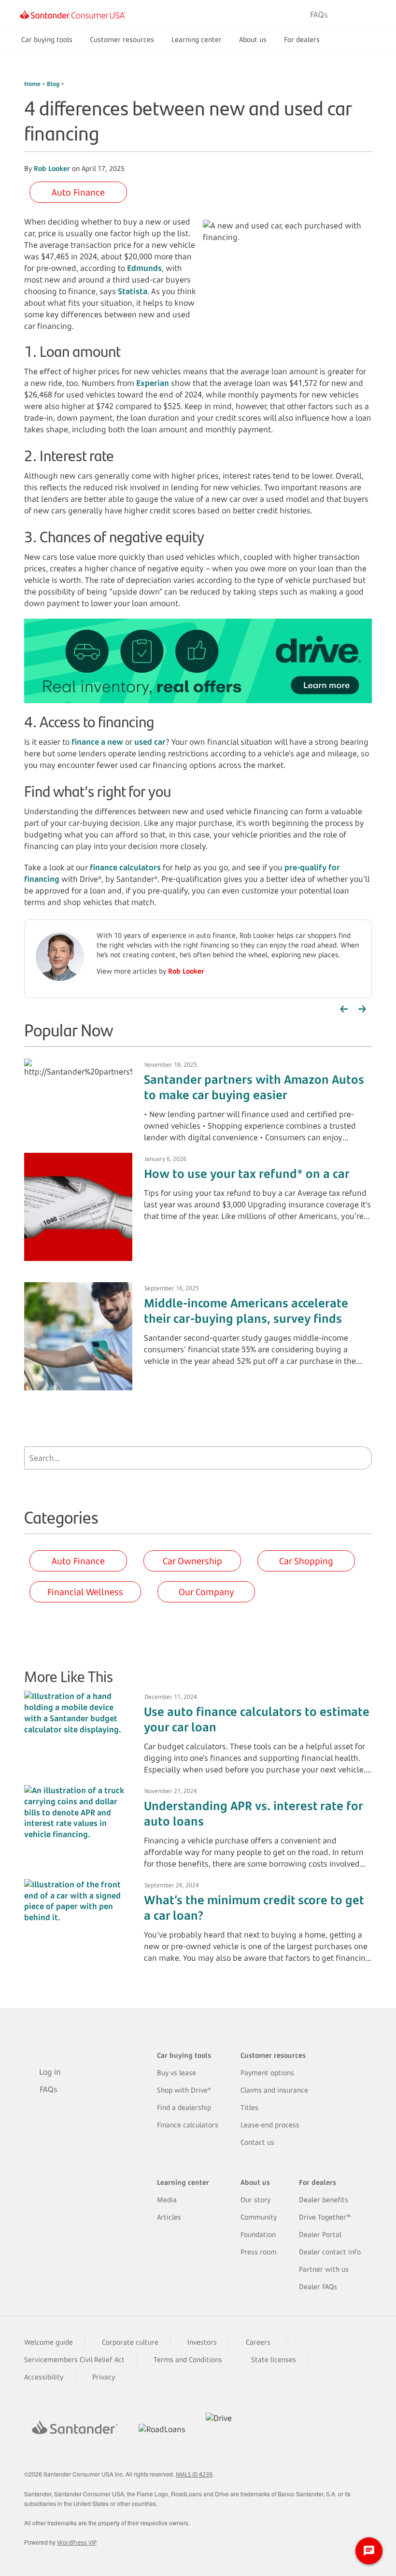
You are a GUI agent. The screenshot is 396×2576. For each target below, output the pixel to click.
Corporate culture (130, 2342)
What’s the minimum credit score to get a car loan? (254, 1908)
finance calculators (125, 867)
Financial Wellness (85, 1592)
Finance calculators (188, 2125)
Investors (202, 2342)
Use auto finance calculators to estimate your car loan (257, 1719)
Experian (153, 383)
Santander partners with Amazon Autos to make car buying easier (254, 1087)
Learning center (197, 39)
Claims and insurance (274, 2090)
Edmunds (144, 268)
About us (253, 39)
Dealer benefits (324, 2200)
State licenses (274, 2359)
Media (167, 2200)
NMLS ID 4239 (194, 2474)
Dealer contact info (330, 2252)
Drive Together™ (325, 2217)
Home (33, 84)
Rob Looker (52, 168)
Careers (258, 2342)
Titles (249, 2107)
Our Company (206, 1592)
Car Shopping (306, 1561)
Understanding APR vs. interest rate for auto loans (253, 1813)
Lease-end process (270, 2125)
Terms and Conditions (188, 2359)
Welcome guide (49, 2342)
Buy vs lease (177, 2073)
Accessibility (44, 2377)
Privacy (104, 2377)
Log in (359, 14)
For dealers (302, 39)
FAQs (319, 14)
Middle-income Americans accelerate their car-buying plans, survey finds (246, 1311)
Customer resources (122, 39)
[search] (362, 1458)
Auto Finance (78, 192)
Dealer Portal (320, 2234)
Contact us (257, 2142)
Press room (259, 2252)
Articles (169, 2217)
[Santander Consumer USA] (72, 14)
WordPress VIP (77, 2542)
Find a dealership (184, 2107)
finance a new (97, 742)
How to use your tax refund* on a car (247, 1174)
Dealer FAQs (318, 2286)
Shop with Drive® (184, 2090)
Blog (54, 84)
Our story (255, 2200)
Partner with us (324, 2269)
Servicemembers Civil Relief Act (74, 2359)
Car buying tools (47, 39)
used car (150, 742)
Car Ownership (192, 1561)
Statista (133, 291)
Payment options (267, 2073)
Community (259, 2217)
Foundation (258, 2234)
